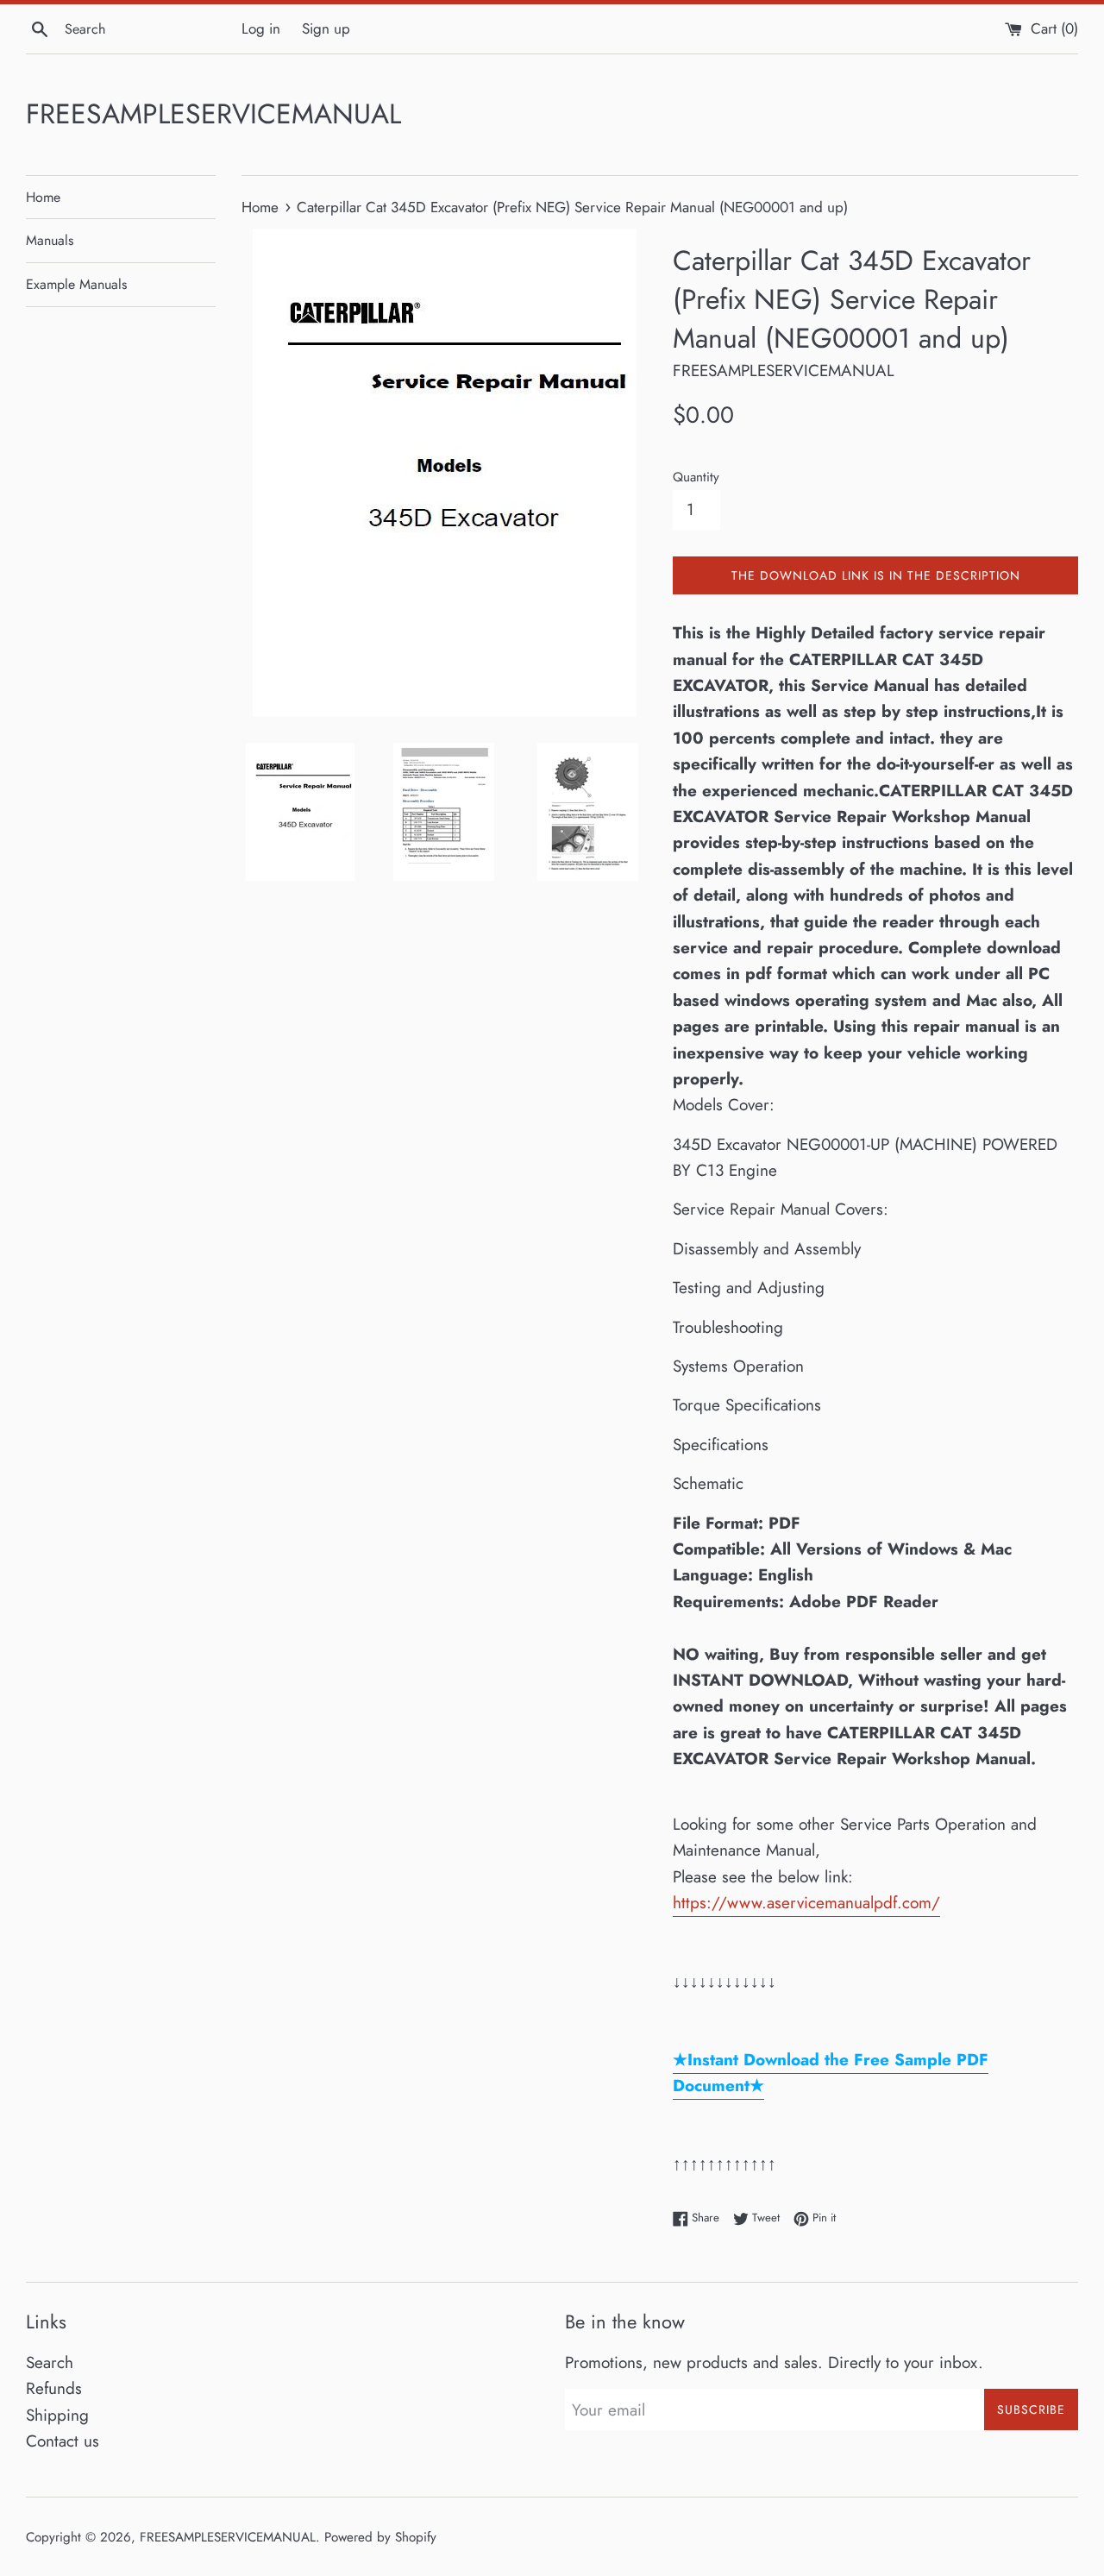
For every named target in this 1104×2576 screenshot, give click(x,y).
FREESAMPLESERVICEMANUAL (213, 114)
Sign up (326, 28)
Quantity (696, 477)
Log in (261, 28)
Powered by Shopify (380, 2537)
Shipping (57, 2415)
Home (43, 197)
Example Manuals (76, 284)
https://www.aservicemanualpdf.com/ (806, 1903)
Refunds (54, 2388)
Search (50, 2362)
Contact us (63, 2441)
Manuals (50, 240)
